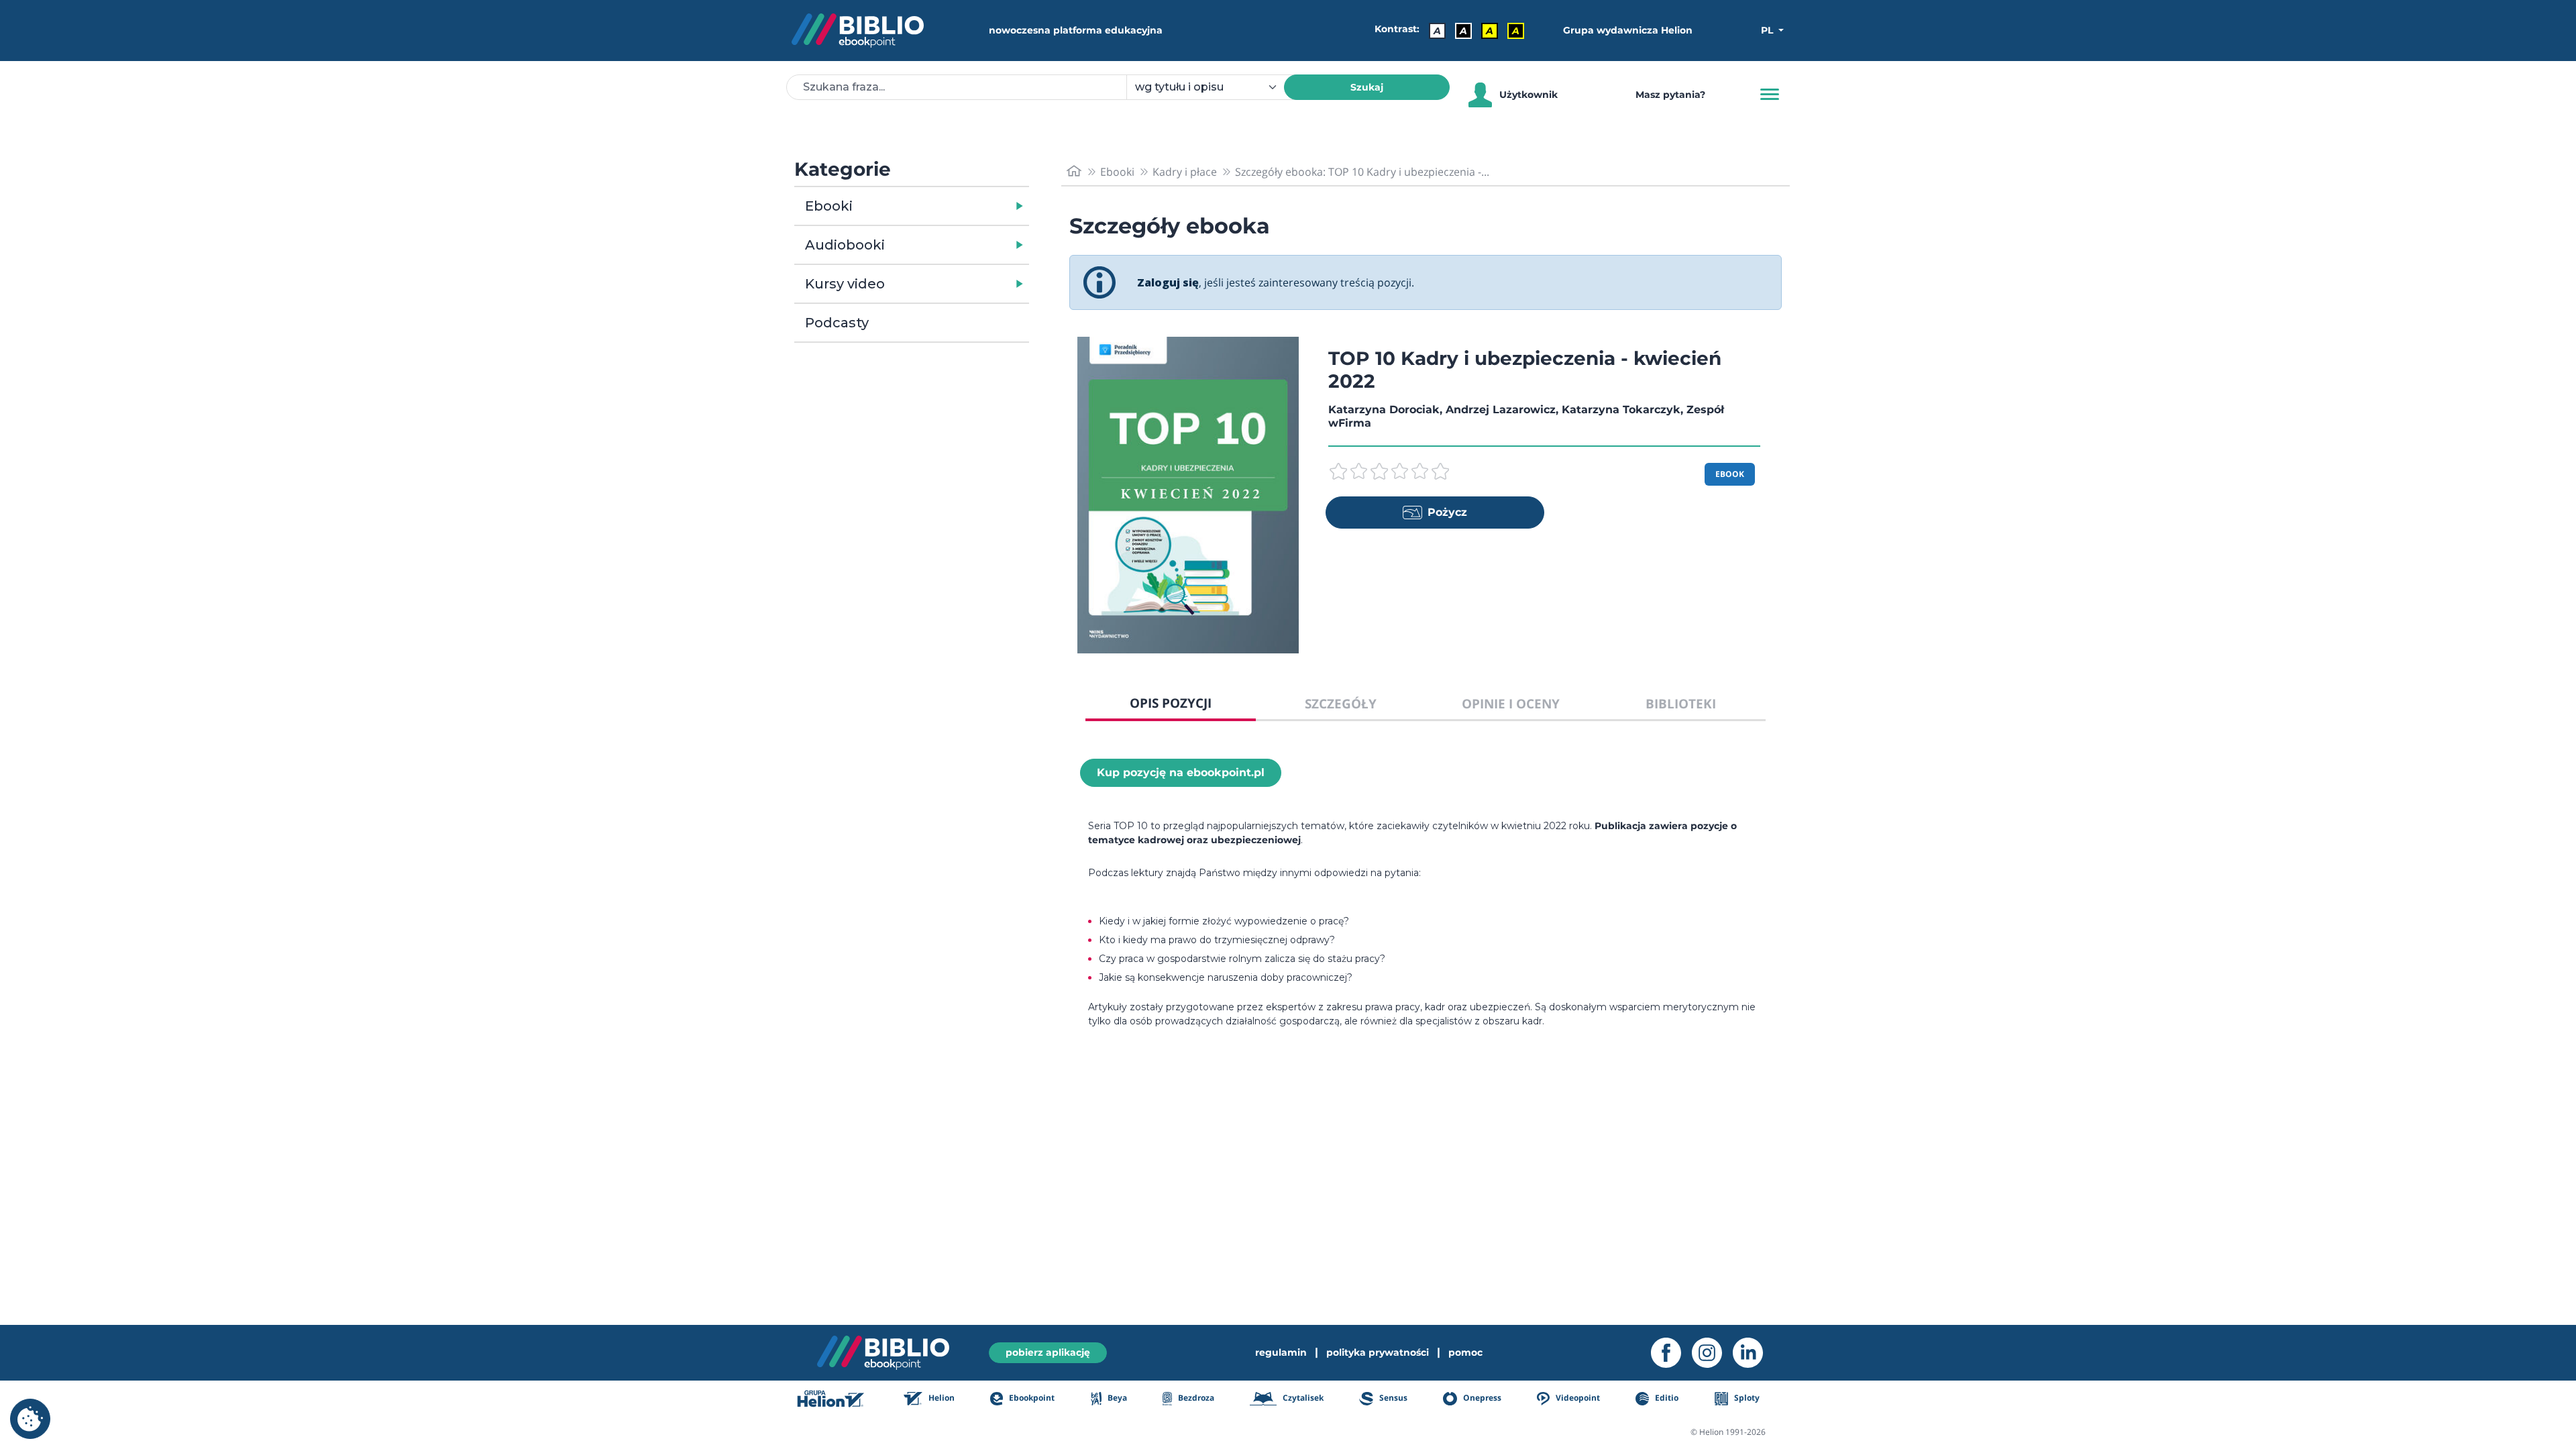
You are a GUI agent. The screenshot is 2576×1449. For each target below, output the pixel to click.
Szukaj (1367, 87)
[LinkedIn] (1753, 1353)
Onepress (1481, 1398)
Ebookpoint (1031, 1398)
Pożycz (1447, 512)
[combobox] (1213, 87)
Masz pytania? (1670, 95)
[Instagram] (1712, 1353)
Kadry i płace (1185, 172)
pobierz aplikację (1048, 1352)
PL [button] (1768, 30)
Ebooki (829, 206)
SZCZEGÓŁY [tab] (1341, 703)
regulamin (1281, 1352)
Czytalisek (1302, 1398)
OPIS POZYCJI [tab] (1171, 703)
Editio (1666, 1398)
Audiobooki (845, 245)
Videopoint (1577, 1398)
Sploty (1746, 1398)
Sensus (1392, 1398)
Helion (941, 1398)
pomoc (1465, 1352)
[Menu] (1770, 95)
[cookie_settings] (30, 1419)
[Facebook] (1671, 1353)
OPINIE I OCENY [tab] (1511, 703)
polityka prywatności (1378, 1352)
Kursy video (845, 284)
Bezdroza (1195, 1398)
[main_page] (1074, 171)
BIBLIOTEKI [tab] (1681, 703)
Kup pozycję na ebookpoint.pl (1181, 772)
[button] (946, 206)
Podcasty (837, 323)
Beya (1116, 1398)
